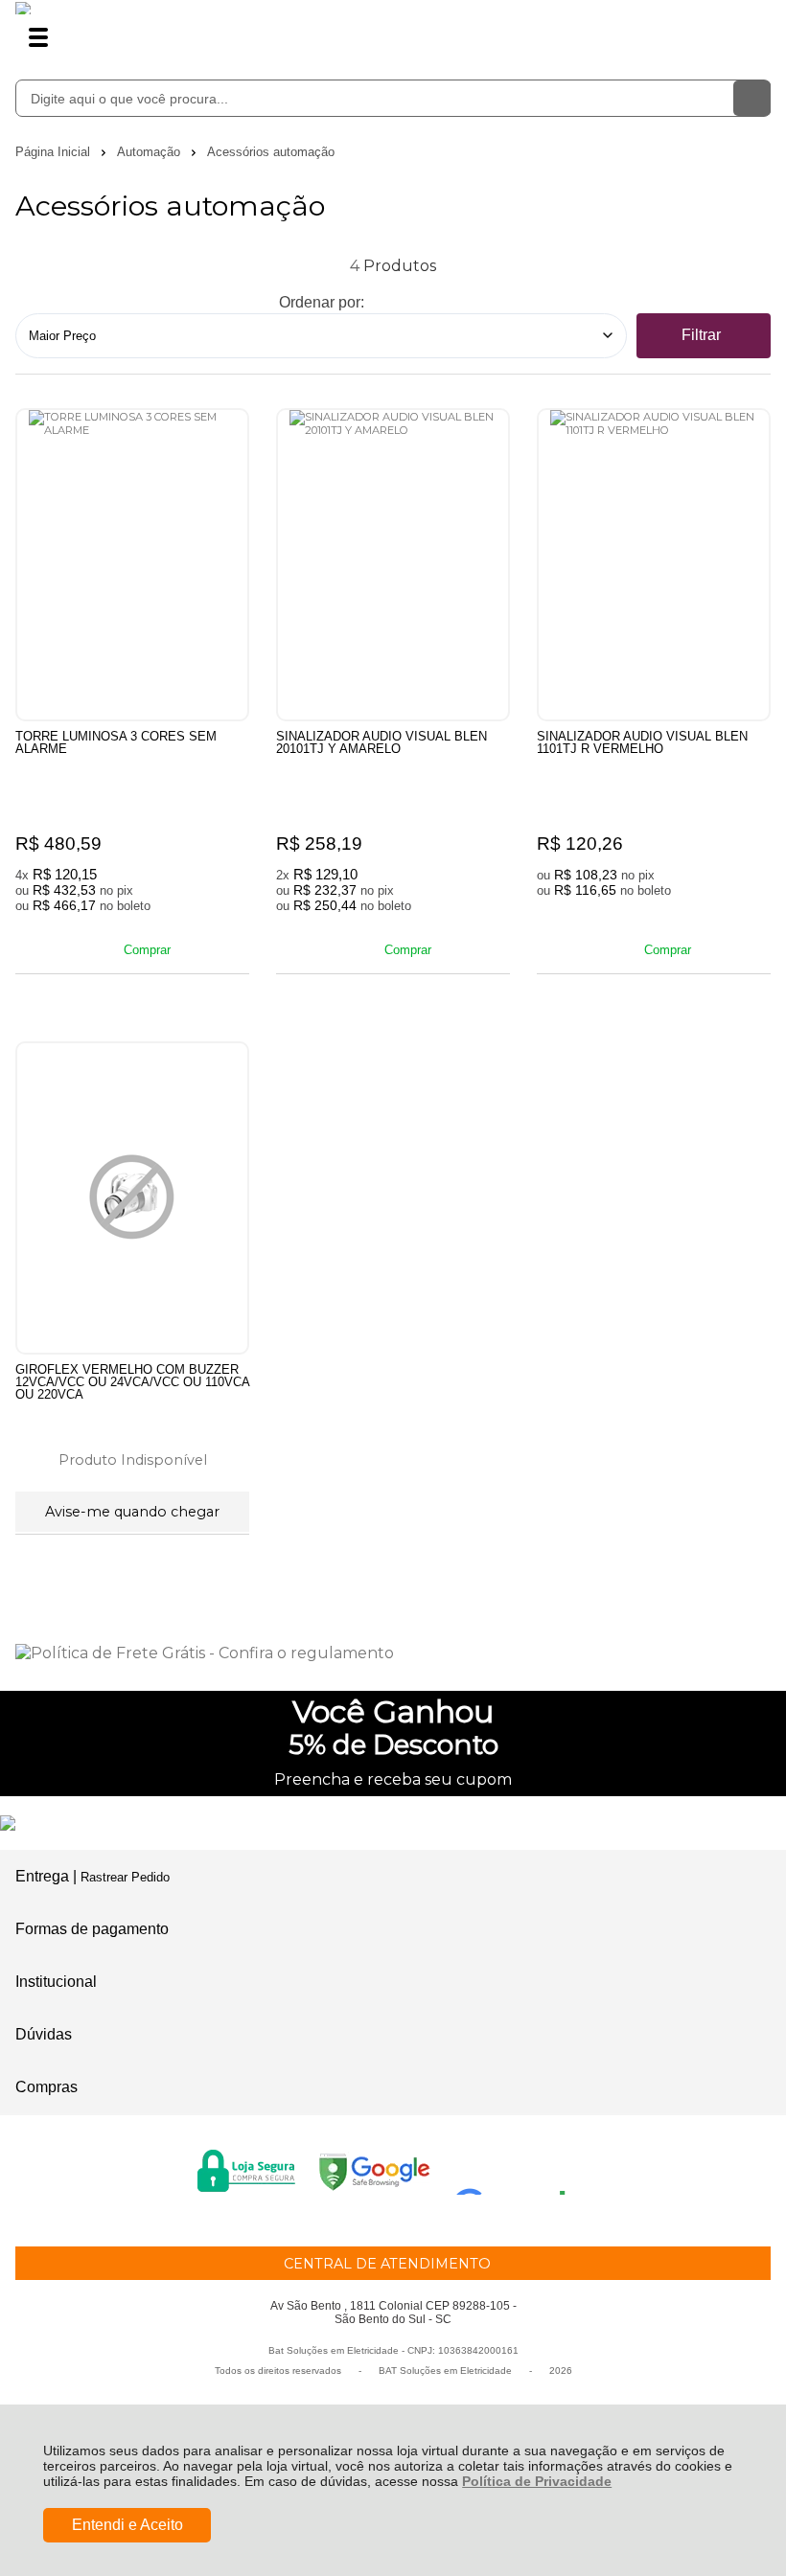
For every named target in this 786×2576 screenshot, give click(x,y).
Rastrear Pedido (125, 1877)
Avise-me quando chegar (132, 1512)
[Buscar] (752, 98)
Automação (150, 152)
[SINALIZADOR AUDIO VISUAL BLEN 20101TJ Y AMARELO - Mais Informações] (393, 565)
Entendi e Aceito (127, 2525)
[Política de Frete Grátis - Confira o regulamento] (393, 1653)
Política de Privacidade (537, 2481)
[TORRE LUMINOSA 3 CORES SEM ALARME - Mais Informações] (132, 565)
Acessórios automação (271, 152)
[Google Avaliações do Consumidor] (517, 2169)
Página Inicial (55, 152)
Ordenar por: (322, 302)
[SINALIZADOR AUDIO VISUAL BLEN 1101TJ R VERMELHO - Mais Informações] (654, 565)
